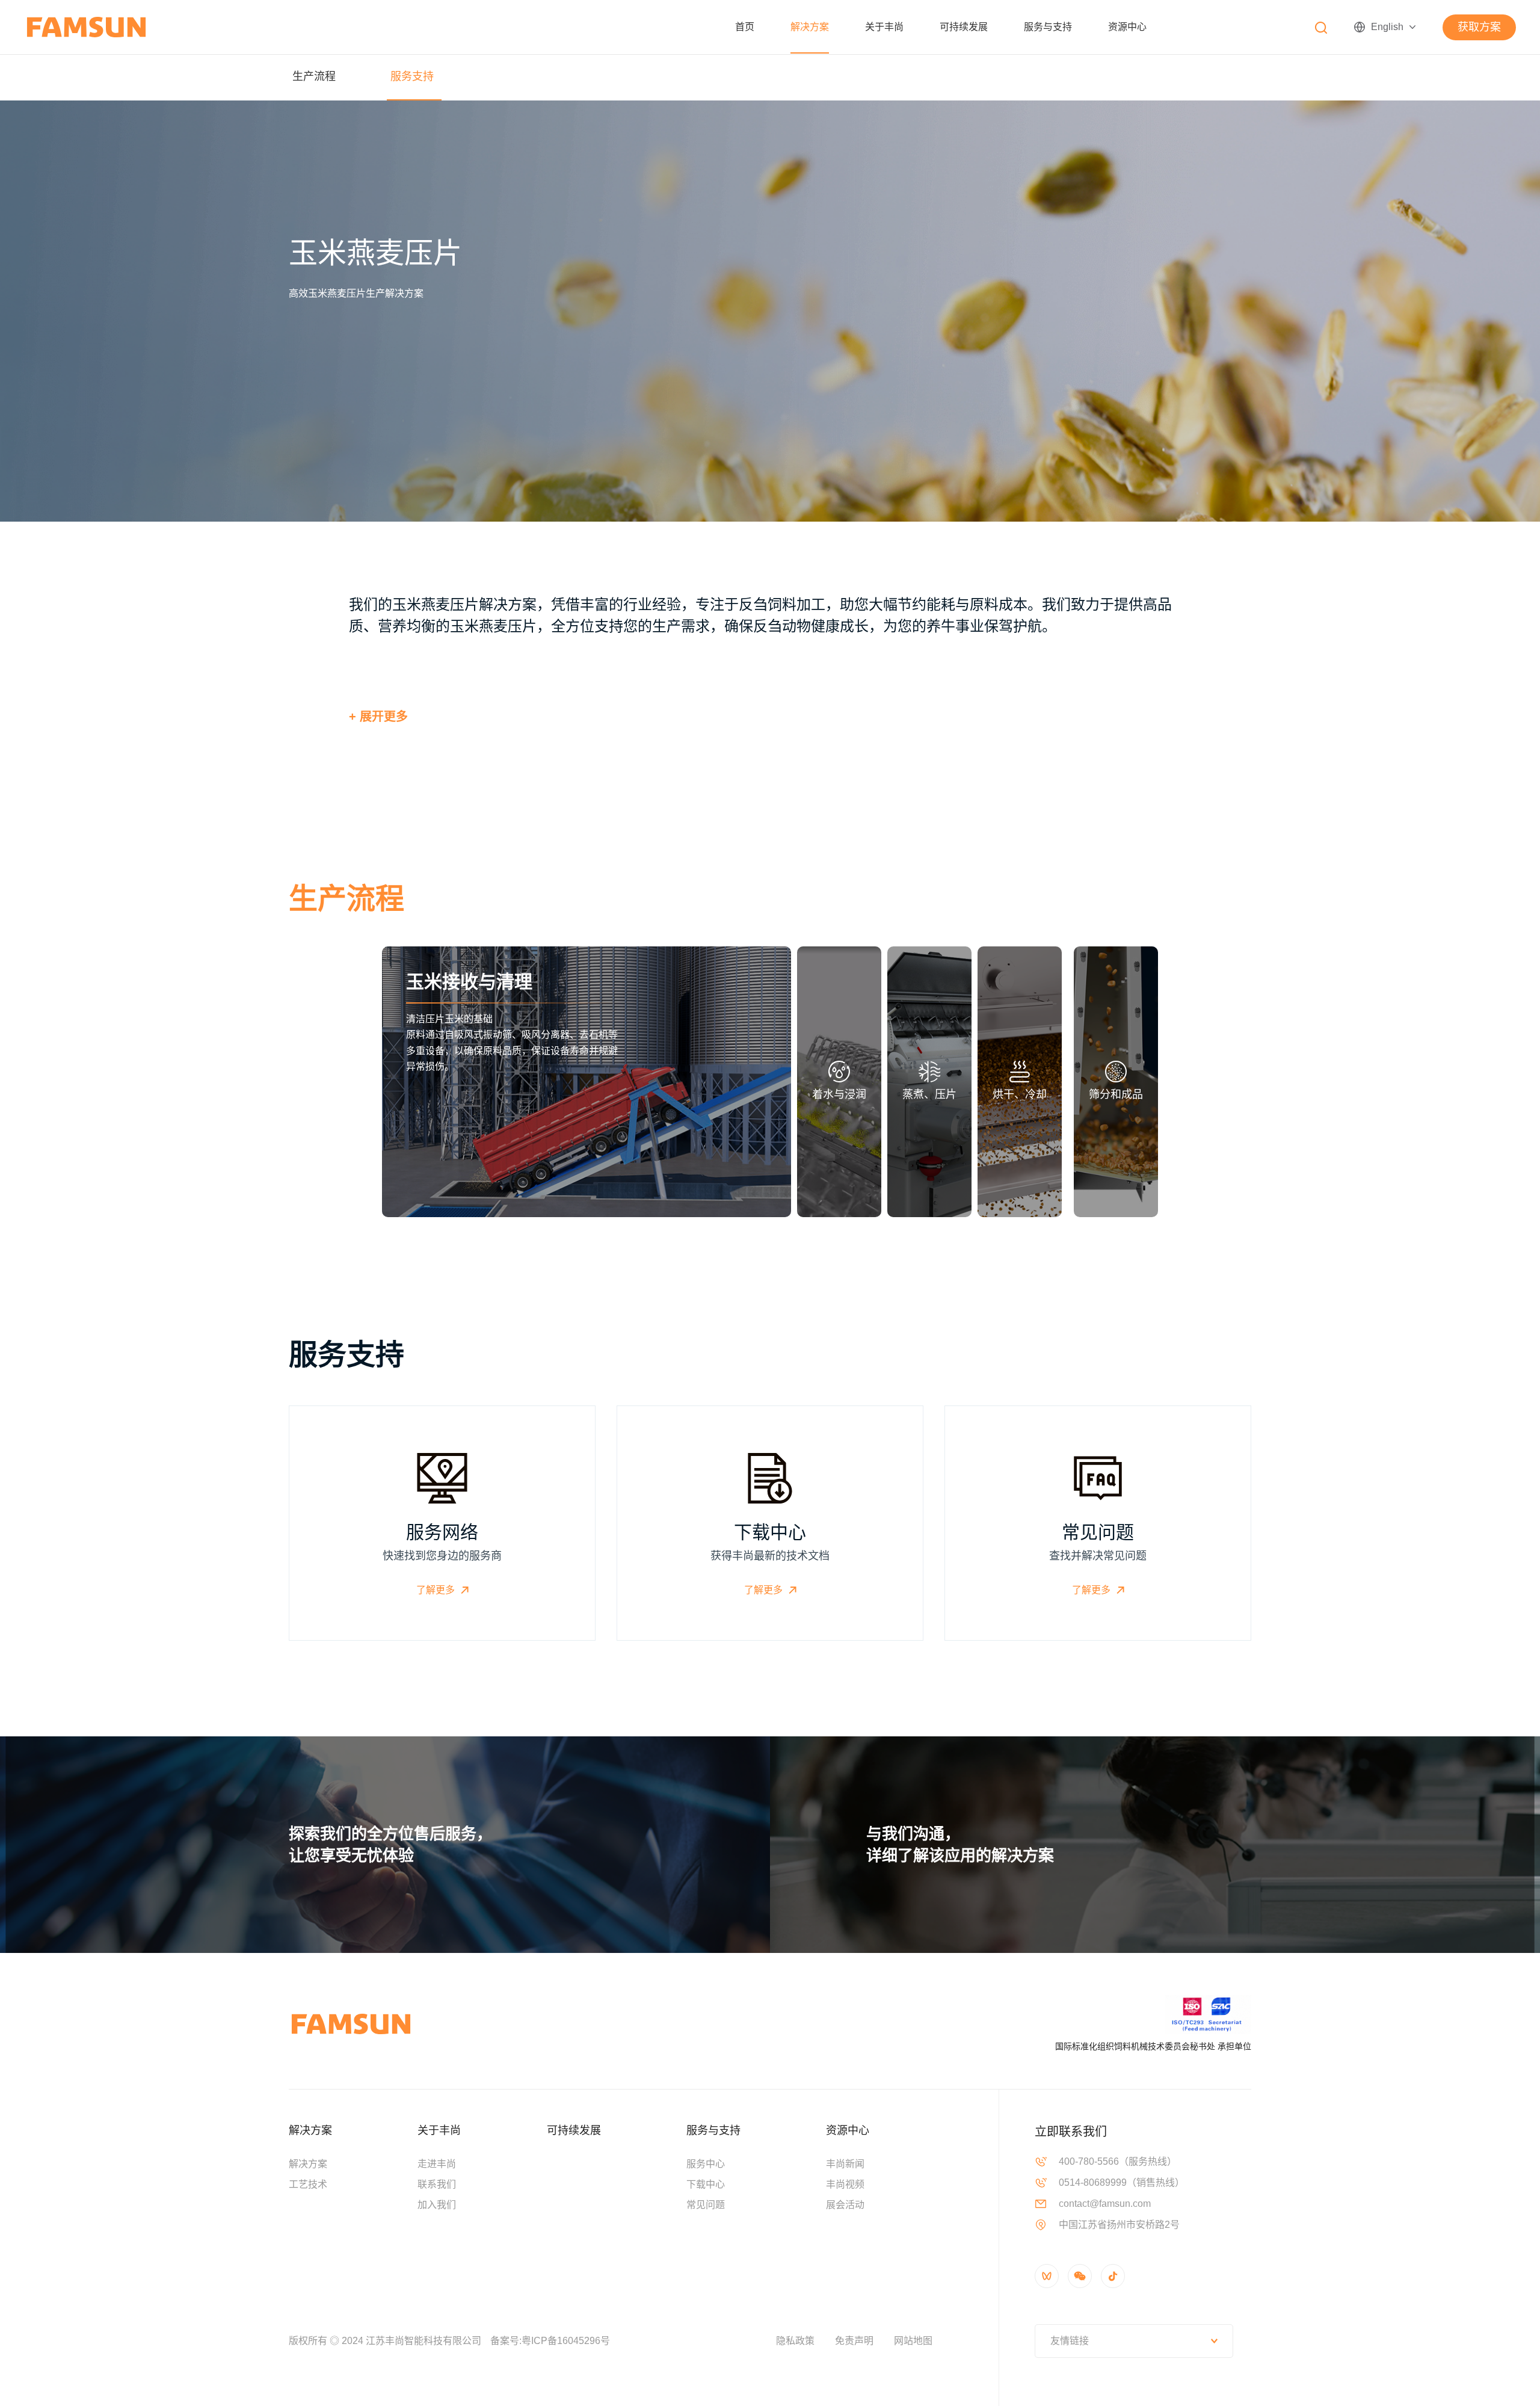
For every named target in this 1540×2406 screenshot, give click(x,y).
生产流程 (314, 76)
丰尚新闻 (845, 2164)
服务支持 (412, 76)
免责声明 (854, 2341)
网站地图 (913, 2341)
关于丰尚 (884, 27)
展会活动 (845, 2205)
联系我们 (437, 2184)
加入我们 (437, 2205)
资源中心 (1127, 27)
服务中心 (706, 2164)
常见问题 (706, 2205)
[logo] (86, 27)
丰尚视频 (845, 2184)
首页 (745, 27)
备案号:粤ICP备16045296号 (550, 2341)
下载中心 (706, 2184)
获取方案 (1479, 27)
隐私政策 (795, 2341)
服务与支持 (1048, 27)
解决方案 (810, 27)
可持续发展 (964, 27)
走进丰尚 (437, 2164)
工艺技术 (308, 2184)
